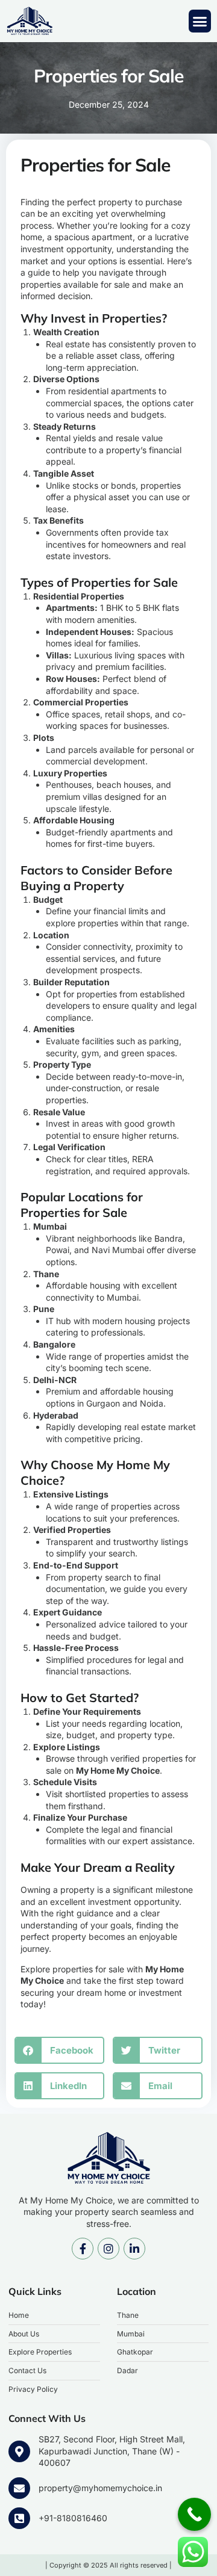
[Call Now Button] (194, 2514)
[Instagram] (108, 2249)
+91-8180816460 (73, 2518)
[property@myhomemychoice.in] (19, 2488)
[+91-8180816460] (19, 2518)
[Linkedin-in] (134, 2249)
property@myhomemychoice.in (100, 2488)
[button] (200, 21)
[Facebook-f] (83, 2249)
